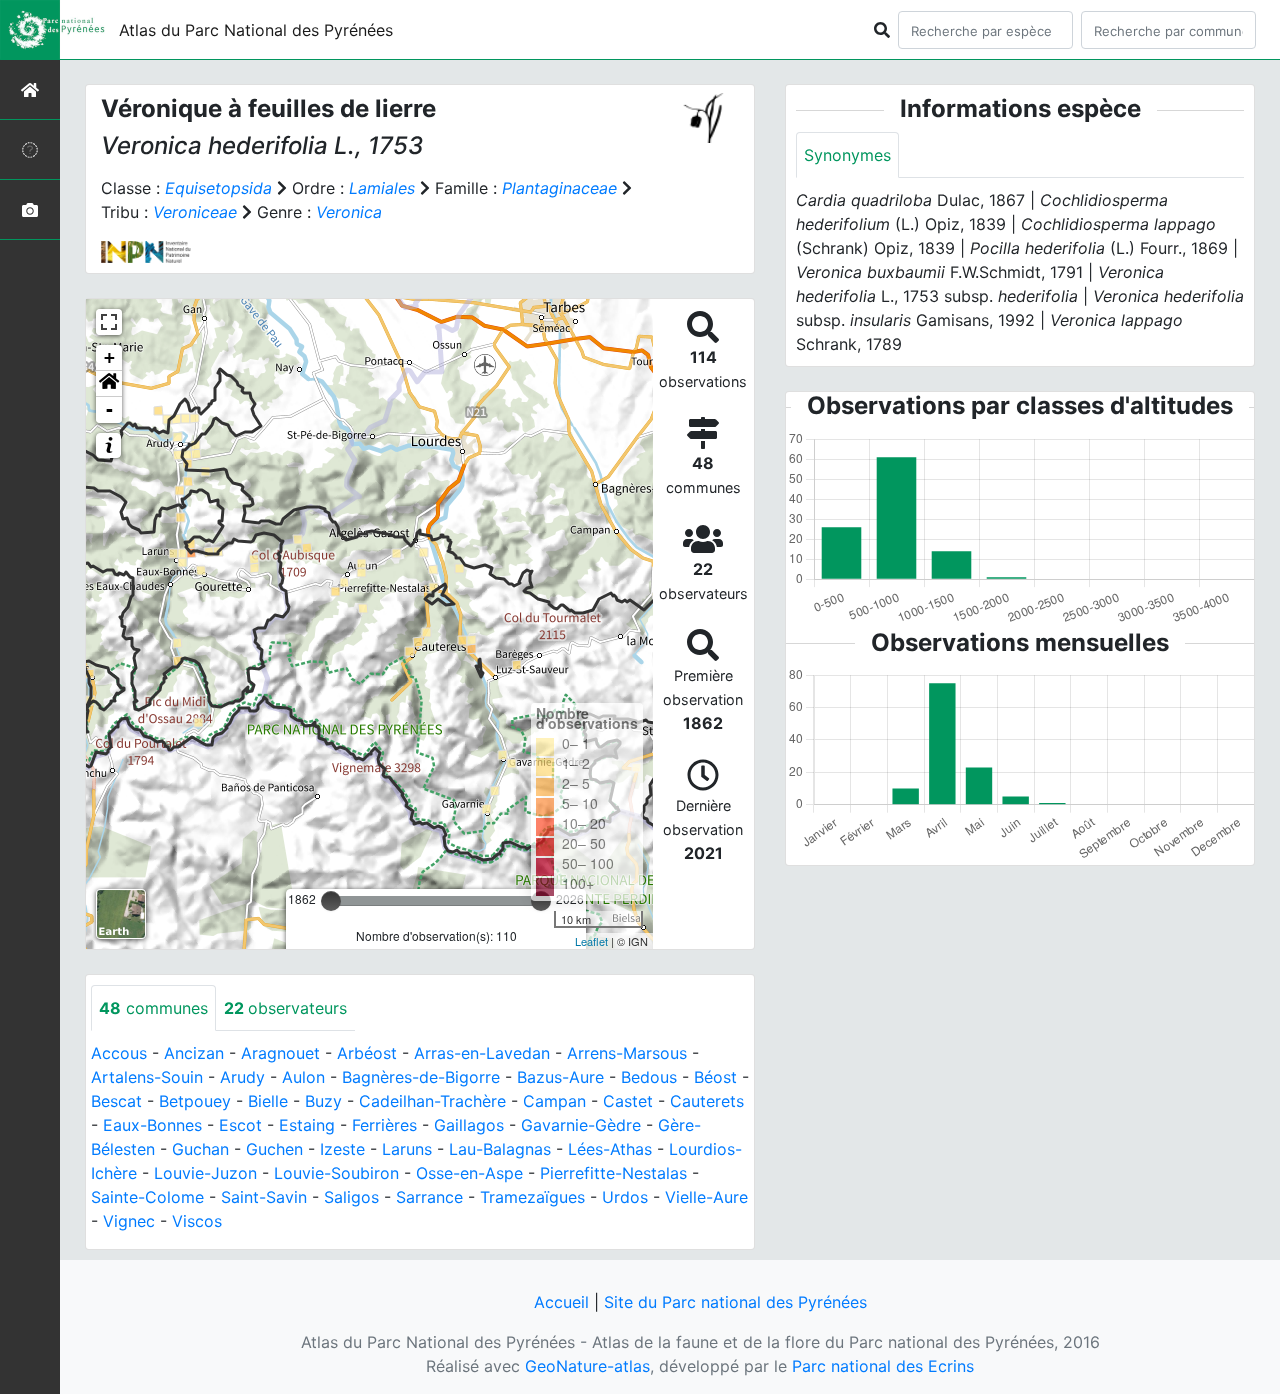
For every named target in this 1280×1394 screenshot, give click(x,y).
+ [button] (109, 357)
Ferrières (384, 1125)
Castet (628, 1101)
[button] (109, 384)
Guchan (200, 1149)
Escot (240, 1125)
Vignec (129, 1221)
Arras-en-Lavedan (482, 1053)
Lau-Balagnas (500, 1149)
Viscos (197, 1221)
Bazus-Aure (560, 1077)
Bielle (268, 1101)
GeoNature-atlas (587, 1366)
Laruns (407, 1149)
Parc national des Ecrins (883, 1366)
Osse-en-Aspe (469, 1173)
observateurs (285, 1008)
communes (153, 1008)
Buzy (323, 1101)
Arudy (242, 1077)
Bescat (116, 1101)
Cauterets (707, 1101)
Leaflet (591, 941)
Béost (715, 1077)
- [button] (109, 409)
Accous (119, 1053)
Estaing (307, 1125)
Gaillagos (469, 1125)
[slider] (331, 901)
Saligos (351, 1197)
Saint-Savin (264, 1197)
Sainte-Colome (147, 1197)
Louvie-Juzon (205, 1173)
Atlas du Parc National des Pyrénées (256, 30)
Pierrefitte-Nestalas (613, 1173)
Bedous (649, 1077)
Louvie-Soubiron (336, 1173)
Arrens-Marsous (627, 1053)
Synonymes (847, 155)
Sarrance (429, 1197)
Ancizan (194, 1053)
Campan (554, 1101)
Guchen (274, 1149)
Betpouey (195, 1101)
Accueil (561, 1302)
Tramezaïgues (532, 1197)
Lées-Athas (610, 1149)
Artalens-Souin (147, 1077)
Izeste (342, 1149)
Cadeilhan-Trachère (432, 1101)
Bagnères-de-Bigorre (421, 1077)
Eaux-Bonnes (152, 1125)
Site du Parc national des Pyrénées (735, 1302)
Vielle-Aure (706, 1197)
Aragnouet (280, 1053)
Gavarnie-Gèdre (581, 1125)
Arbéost (367, 1053)
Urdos (625, 1197)
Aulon (303, 1077)
